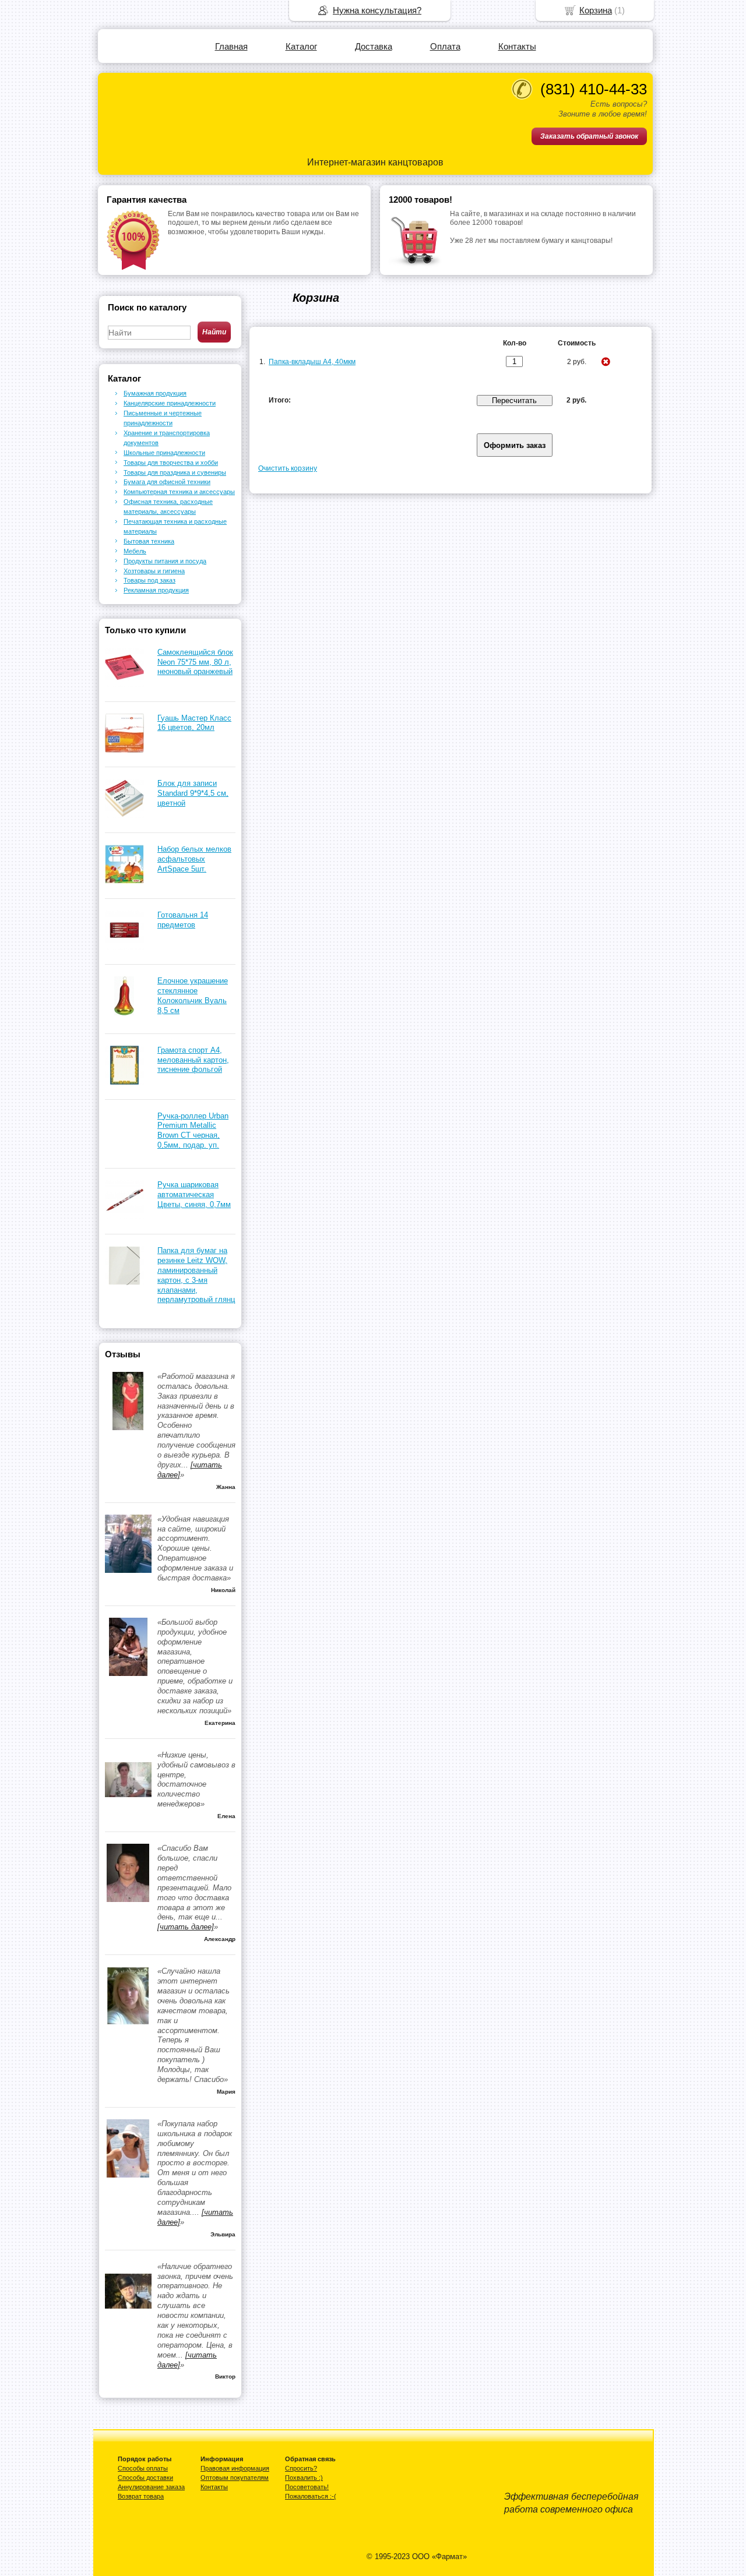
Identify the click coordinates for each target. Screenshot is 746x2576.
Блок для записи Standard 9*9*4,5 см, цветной (193, 793)
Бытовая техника (149, 541)
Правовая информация (235, 2468)
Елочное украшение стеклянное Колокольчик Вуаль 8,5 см (193, 996)
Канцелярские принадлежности (170, 403)
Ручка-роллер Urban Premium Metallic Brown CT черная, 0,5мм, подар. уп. (193, 1131)
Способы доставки (145, 2478)
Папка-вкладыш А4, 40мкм (312, 362)
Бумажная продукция (155, 393)
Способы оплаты (143, 2468)
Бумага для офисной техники (167, 482)
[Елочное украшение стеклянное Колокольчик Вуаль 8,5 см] (124, 1013)
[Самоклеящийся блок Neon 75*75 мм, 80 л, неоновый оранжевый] (124, 684)
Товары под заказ (149, 580)
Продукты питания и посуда (165, 561)
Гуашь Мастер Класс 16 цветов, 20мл (194, 723)
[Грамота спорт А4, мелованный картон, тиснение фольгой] (124, 1082)
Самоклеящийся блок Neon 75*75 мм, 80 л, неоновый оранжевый (195, 662)
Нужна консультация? (377, 10)
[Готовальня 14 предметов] (124, 947)
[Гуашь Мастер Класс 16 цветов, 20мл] (124, 750)
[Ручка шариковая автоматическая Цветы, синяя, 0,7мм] (124, 1217)
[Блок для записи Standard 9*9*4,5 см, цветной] (124, 815)
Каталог (301, 46)
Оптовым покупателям (235, 2478)
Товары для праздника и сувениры (175, 472)
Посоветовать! (307, 2487)
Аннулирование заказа (151, 2487)
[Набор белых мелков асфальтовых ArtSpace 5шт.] (124, 881)
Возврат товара (141, 2496)
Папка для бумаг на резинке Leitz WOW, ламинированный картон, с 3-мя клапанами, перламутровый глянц (196, 1275)
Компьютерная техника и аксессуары (179, 492)
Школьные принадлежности (164, 453)
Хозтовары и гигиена (154, 571)
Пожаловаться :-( (311, 2496)
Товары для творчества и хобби (171, 463)
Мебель (135, 551)
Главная (231, 46)
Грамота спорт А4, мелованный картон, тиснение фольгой (193, 1060)
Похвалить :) (304, 2478)
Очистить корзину (288, 468)
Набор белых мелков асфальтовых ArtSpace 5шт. (194, 859)
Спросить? (301, 2468)
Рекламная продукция (156, 590)
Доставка (374, 46)
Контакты (517, 46)
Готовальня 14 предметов (183, 920)
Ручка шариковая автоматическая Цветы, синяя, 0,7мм (194, 1195)
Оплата (445, 46)
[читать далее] (186, 1927)
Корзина (596, 10)
